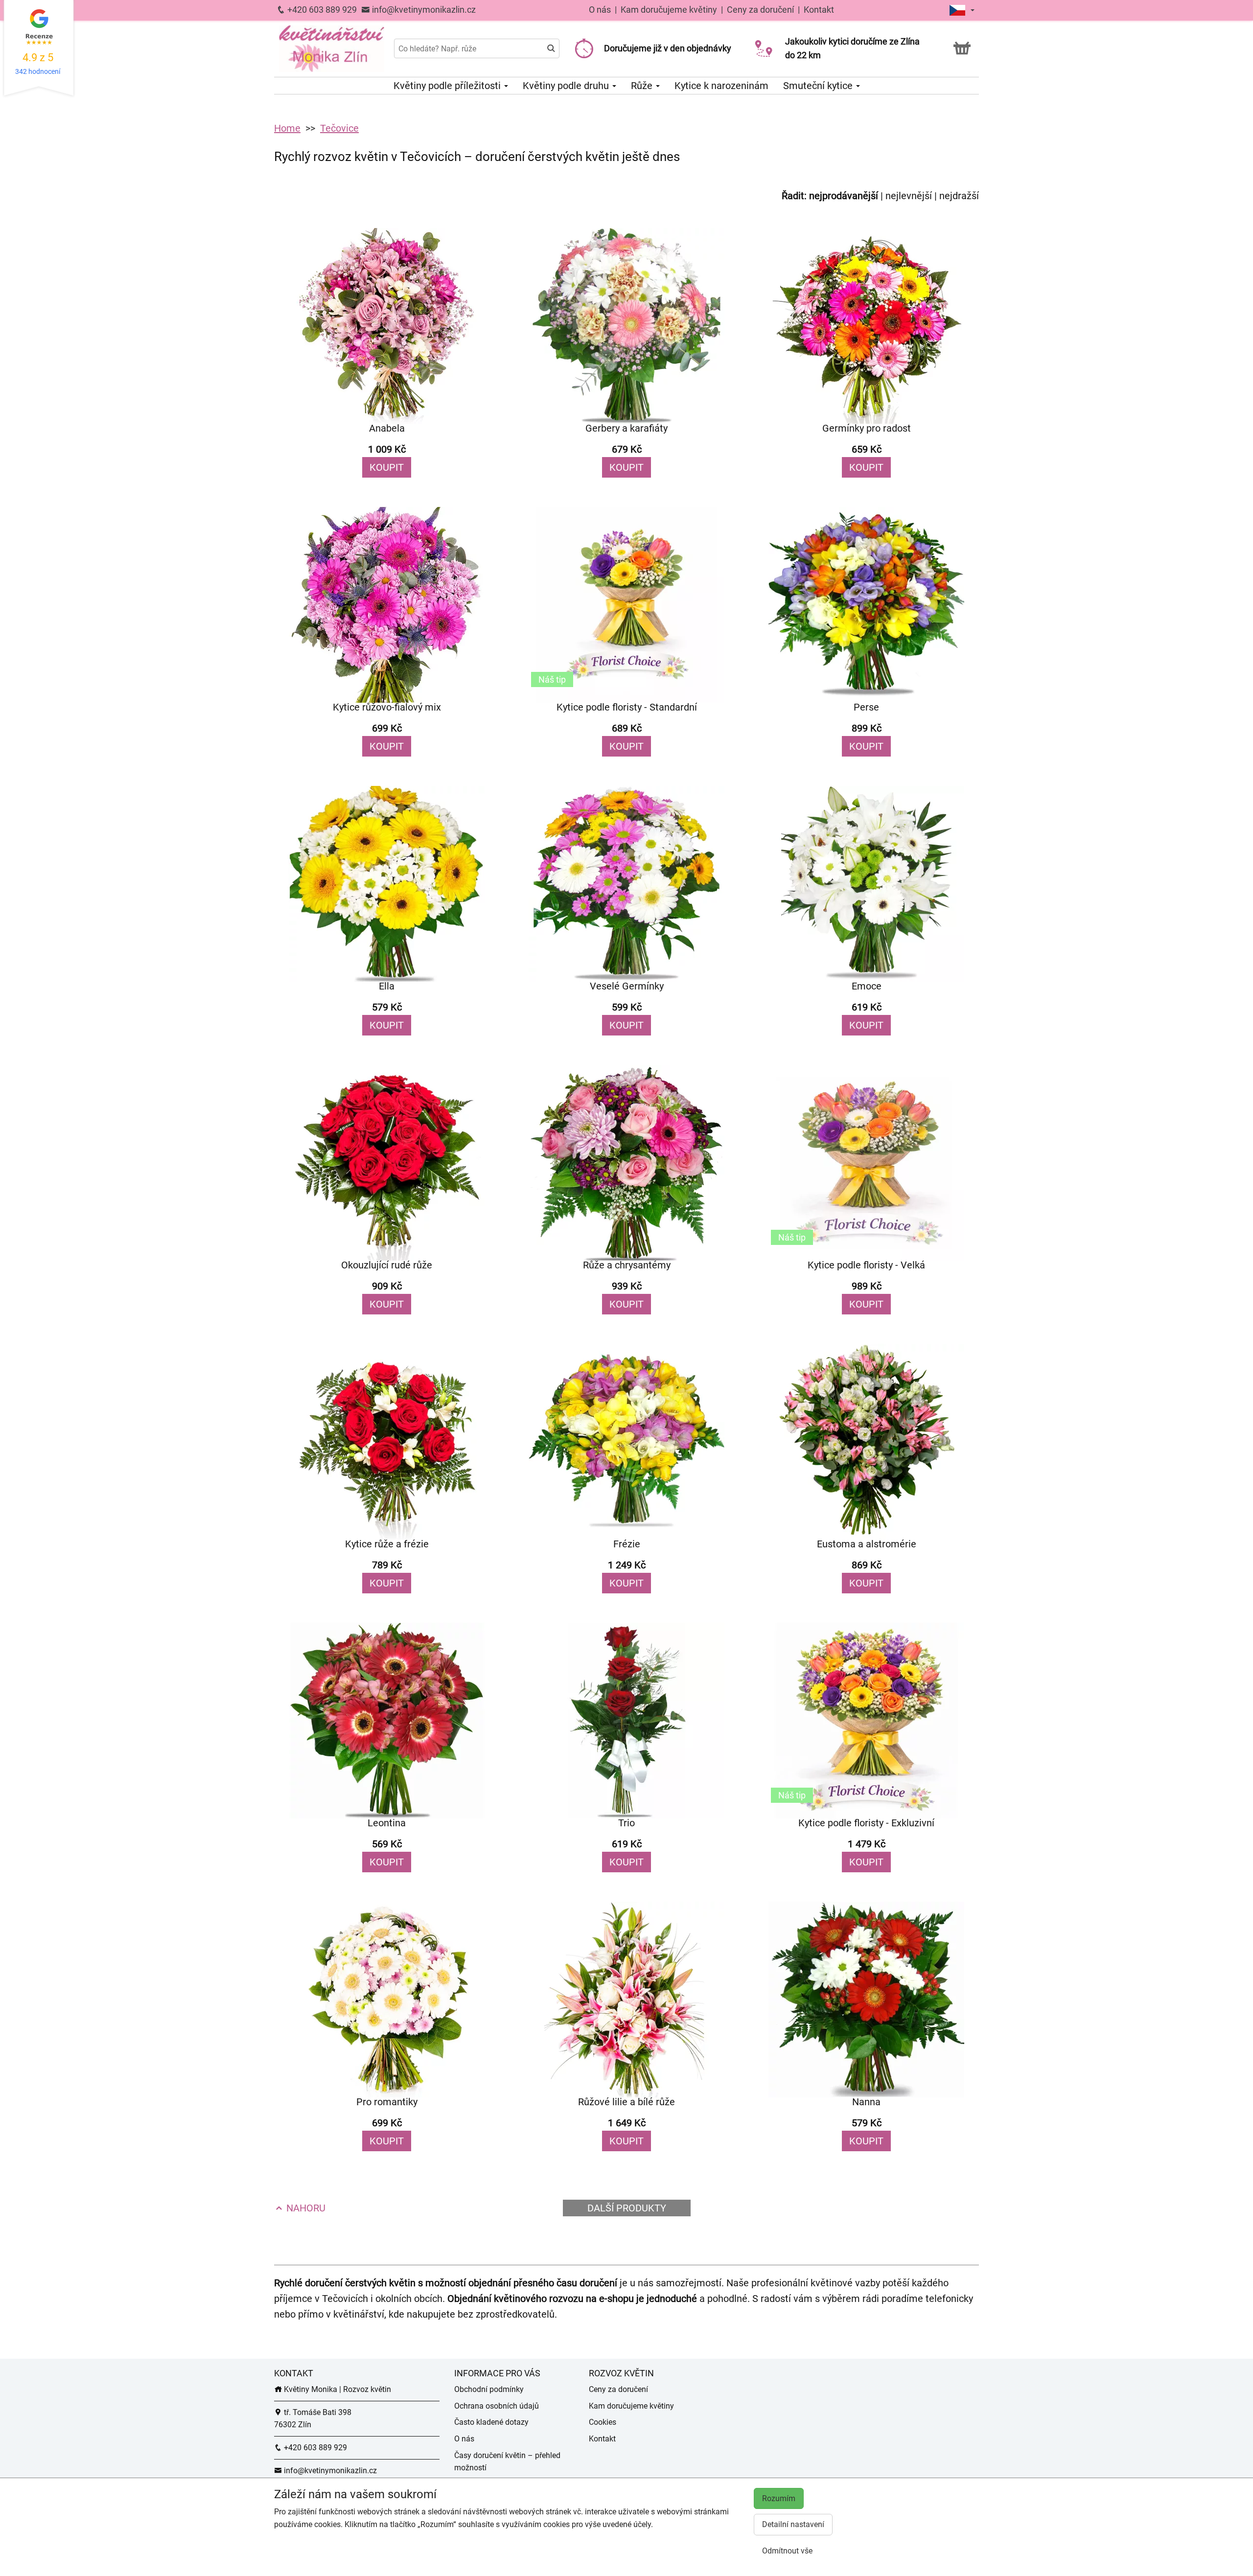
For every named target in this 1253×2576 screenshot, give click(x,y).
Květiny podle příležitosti (448, 86)
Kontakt (819, 10)
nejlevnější (909, 196)
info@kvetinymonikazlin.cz (423, 10)
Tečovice (339, 128)
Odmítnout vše (787, 2551)
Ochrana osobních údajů (497, 2406)
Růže (643, 86)
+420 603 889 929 (321, 10)
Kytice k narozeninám (721, 86)
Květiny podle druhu (567, 86)
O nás (601, 10)
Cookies (603, 2422)
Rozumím (779, 2498)
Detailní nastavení (793, 2524)
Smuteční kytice (819, 86)
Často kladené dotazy (491, 2422)
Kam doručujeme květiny (669, 10)
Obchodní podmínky (489, 2389)
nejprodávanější (844, 196)
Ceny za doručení (760, 10)
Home (287, 128)
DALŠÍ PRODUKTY (627, 2208)
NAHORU (305, 2208)
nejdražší (959, 196)
